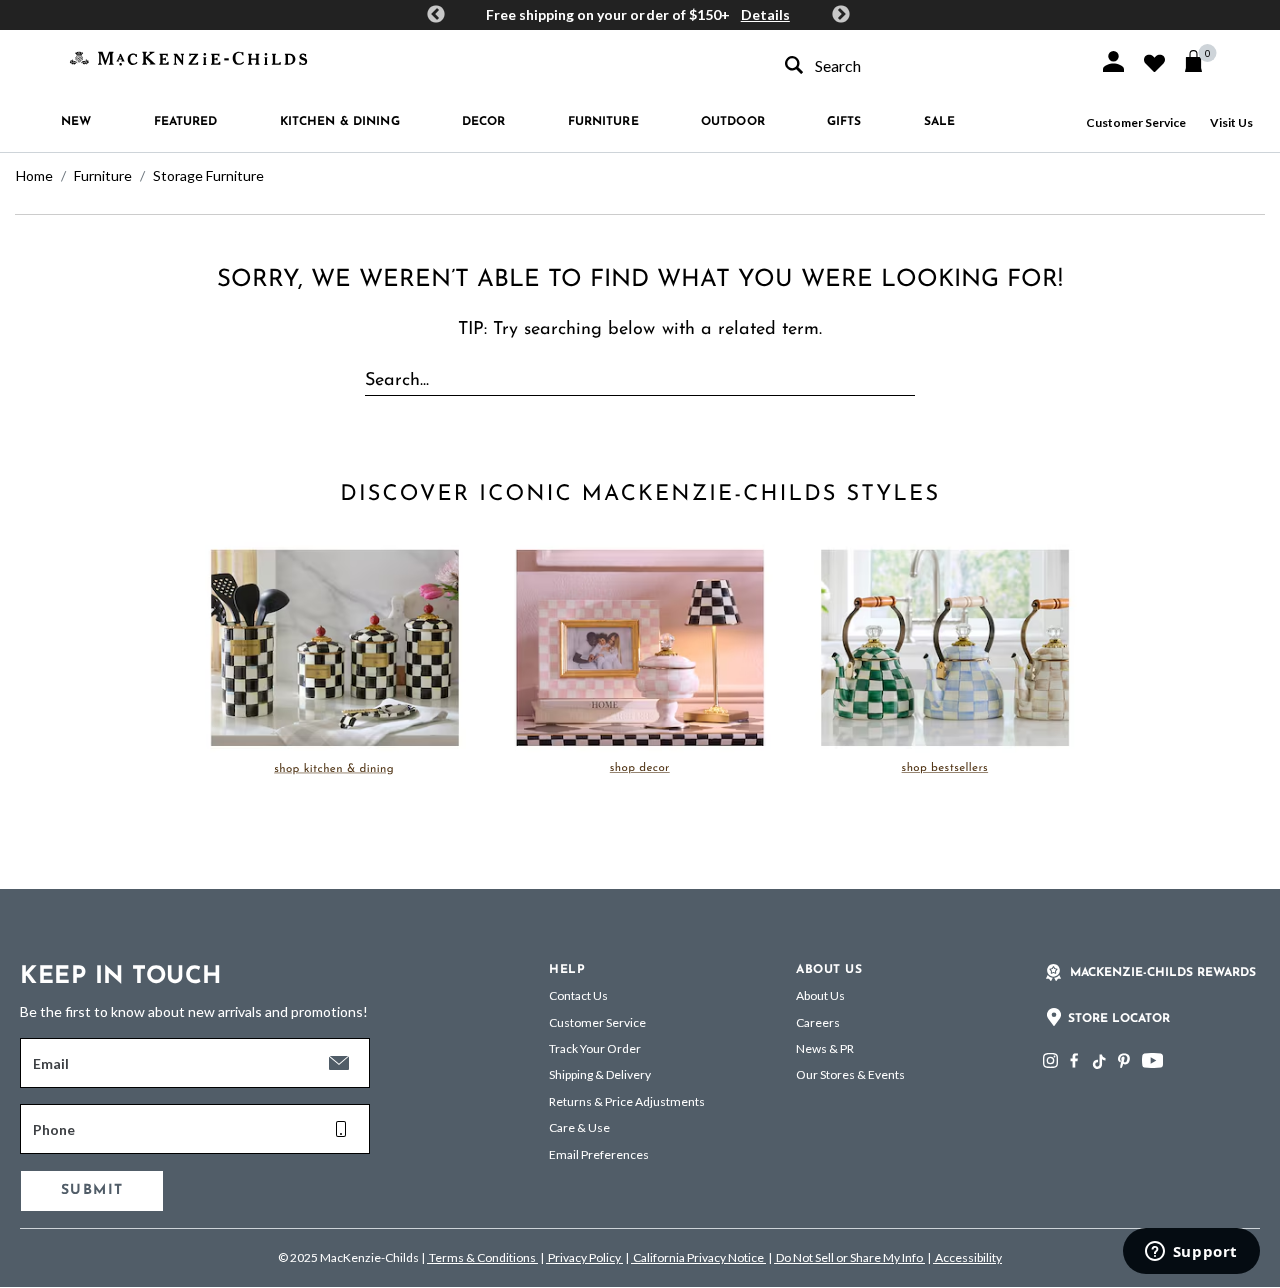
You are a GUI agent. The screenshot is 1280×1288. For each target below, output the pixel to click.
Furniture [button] (603, 122)
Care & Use (579, 1127)
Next (841, 15)
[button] (1113, 61)
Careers (818, 1022)
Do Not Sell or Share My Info (849, 1257)
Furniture (103, 175)
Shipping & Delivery (600, 1074)
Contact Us (578, 995)
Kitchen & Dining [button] (340, 122)
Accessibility (967, 1257)
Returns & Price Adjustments (627, 1101)
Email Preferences (599, 1154)
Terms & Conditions (482, 1257)
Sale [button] (939, 122)
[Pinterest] (1124, 1060)
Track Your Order (595, 1048)
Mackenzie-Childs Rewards (1163, 973)
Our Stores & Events (850, 1074)
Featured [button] (186, 122)
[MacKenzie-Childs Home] (188, 56)
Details (765, 14)
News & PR (825, 1048)
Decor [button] (484, 122)
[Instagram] (1050, 1060)
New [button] (76, 122)
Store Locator (1119, 1019)
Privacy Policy (584, 1257)
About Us (820, 995)
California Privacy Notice (698, 1257)
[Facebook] (1074, 1060)
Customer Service (1136, 122)
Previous (436, 15)
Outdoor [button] (733, 122)
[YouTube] (1152, 1060)
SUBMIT (92, 1190)
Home (34, 175)
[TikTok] (1098, 1062)
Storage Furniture (208, 175)
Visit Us (1231, 122)
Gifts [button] (844, 122)
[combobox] (924, 65)
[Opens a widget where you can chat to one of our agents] (1191, 1253)
